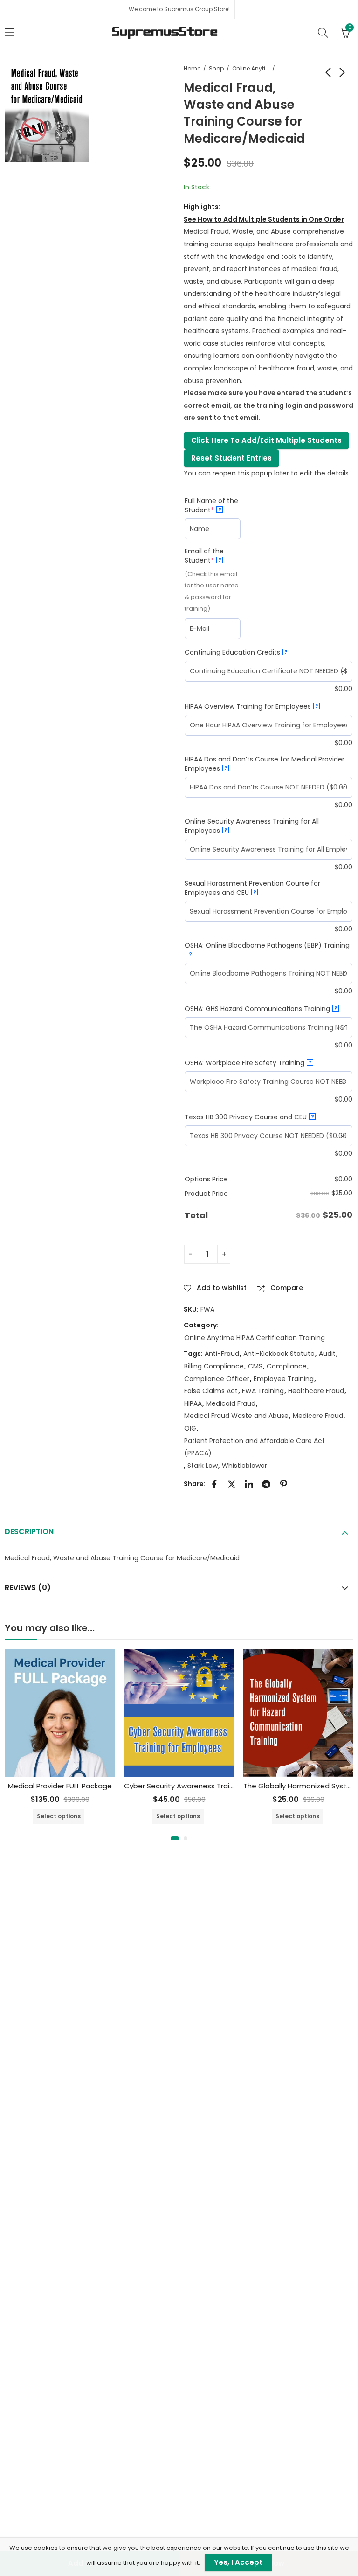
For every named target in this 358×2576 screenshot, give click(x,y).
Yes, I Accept (238, 2562)
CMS (255, 1366)
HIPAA (193, 1403)
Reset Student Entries (231, 458)
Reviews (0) (28, 1588)
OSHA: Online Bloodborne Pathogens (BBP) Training (267, 949)
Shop (216, 68)
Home (192, 68)
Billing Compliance (214, 1366)
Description (29, 1532)
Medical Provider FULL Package (60, 1786)
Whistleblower (244, 1466)
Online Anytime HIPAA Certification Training (251, 68)
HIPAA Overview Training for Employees (251, 706)
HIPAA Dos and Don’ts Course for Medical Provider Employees (265, 764)
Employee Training (284, 1379)
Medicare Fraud (318, 1416)
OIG (190, 1428)
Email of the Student (213, 556)
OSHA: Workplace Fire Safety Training (248, 1063)
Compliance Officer (217, 1379)
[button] (175, 1838)
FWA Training (263, 1391)
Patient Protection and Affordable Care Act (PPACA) (255, 1447)
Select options (59, 1816)
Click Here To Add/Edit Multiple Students (266, 440)
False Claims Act (211, 1391)
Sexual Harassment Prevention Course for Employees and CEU (252, 888)
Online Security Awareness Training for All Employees (252, 826)
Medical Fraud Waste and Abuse (236, 1416)
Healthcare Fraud (316, 1391)
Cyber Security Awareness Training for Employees (210, 1786)
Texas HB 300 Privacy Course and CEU (249, 1117)
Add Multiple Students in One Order (264, 219)
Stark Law (203, 1466)
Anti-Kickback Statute (279, 1354)
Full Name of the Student (213, 505)
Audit (327, 1354)
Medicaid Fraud (231, 1403)
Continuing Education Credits (236, 652)
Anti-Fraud (222, 1354)
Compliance (287, 1366)
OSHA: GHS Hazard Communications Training (261, 1009)
